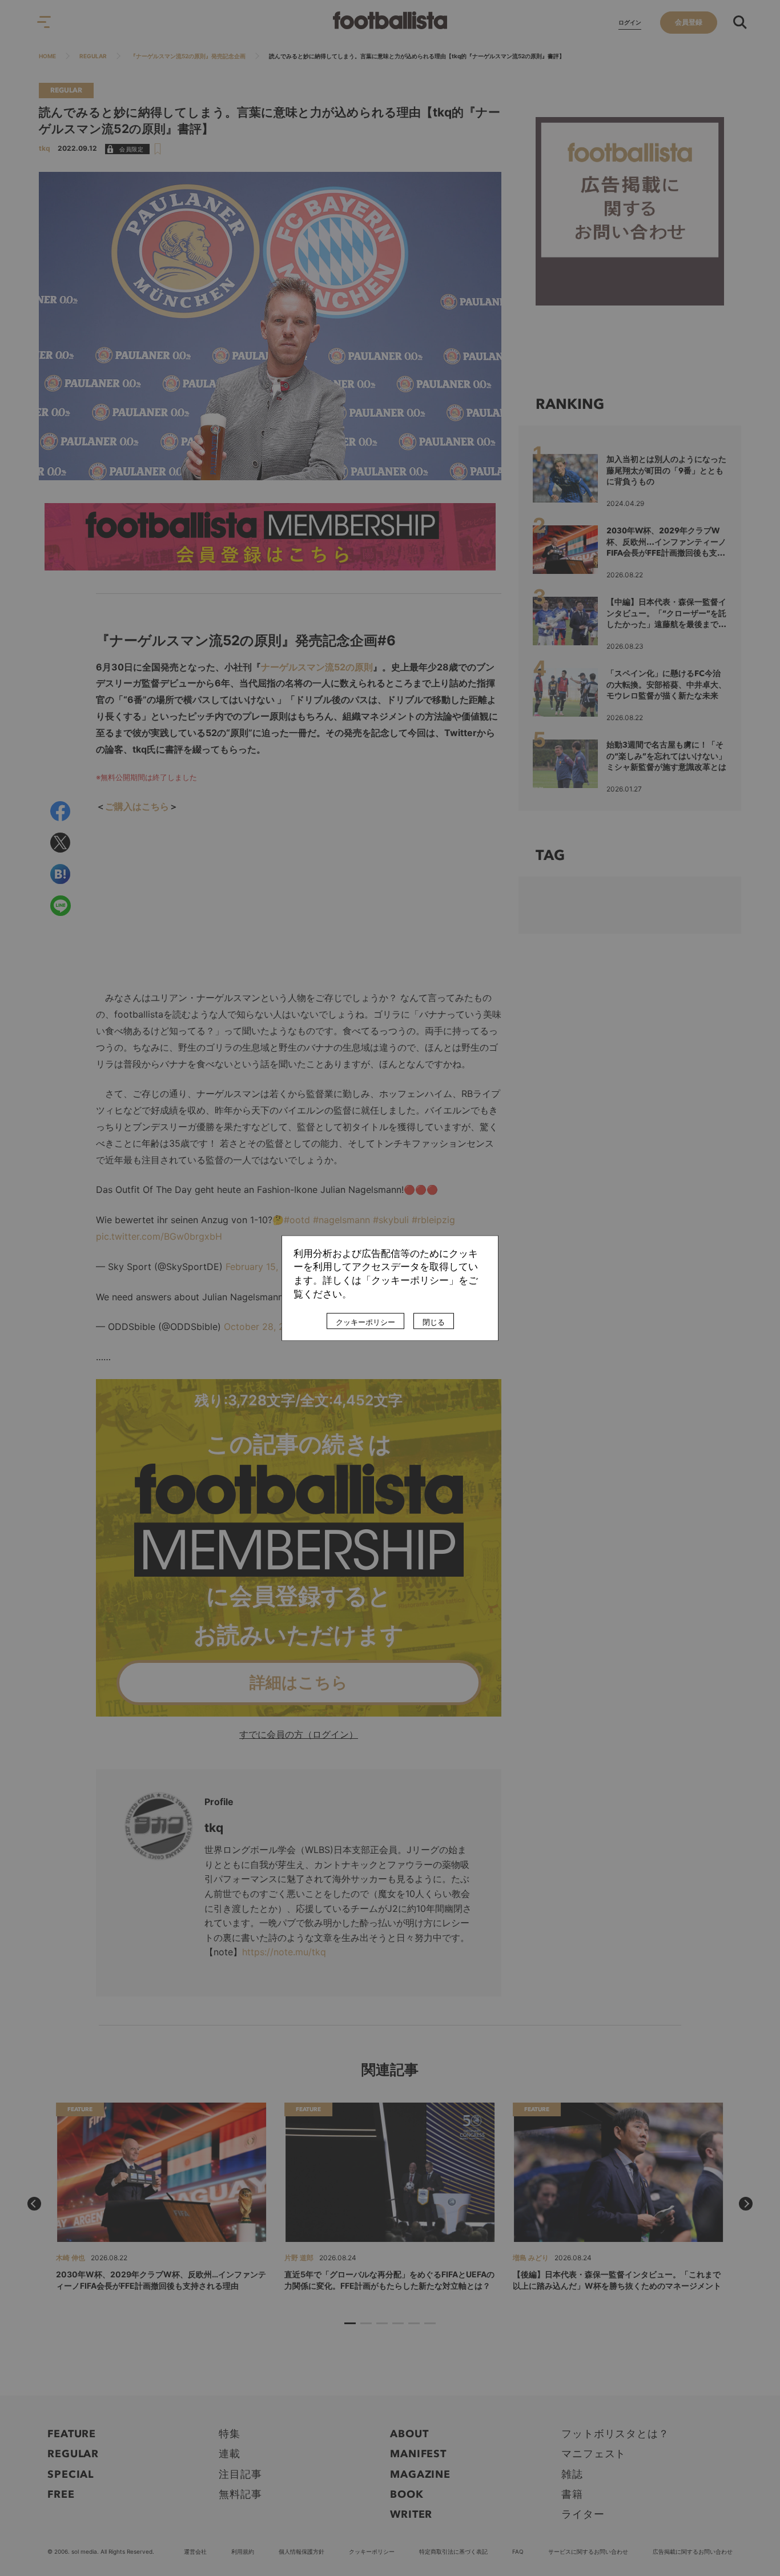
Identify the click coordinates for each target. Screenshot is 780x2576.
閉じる (434, 1322)
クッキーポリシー (365, 1322)
